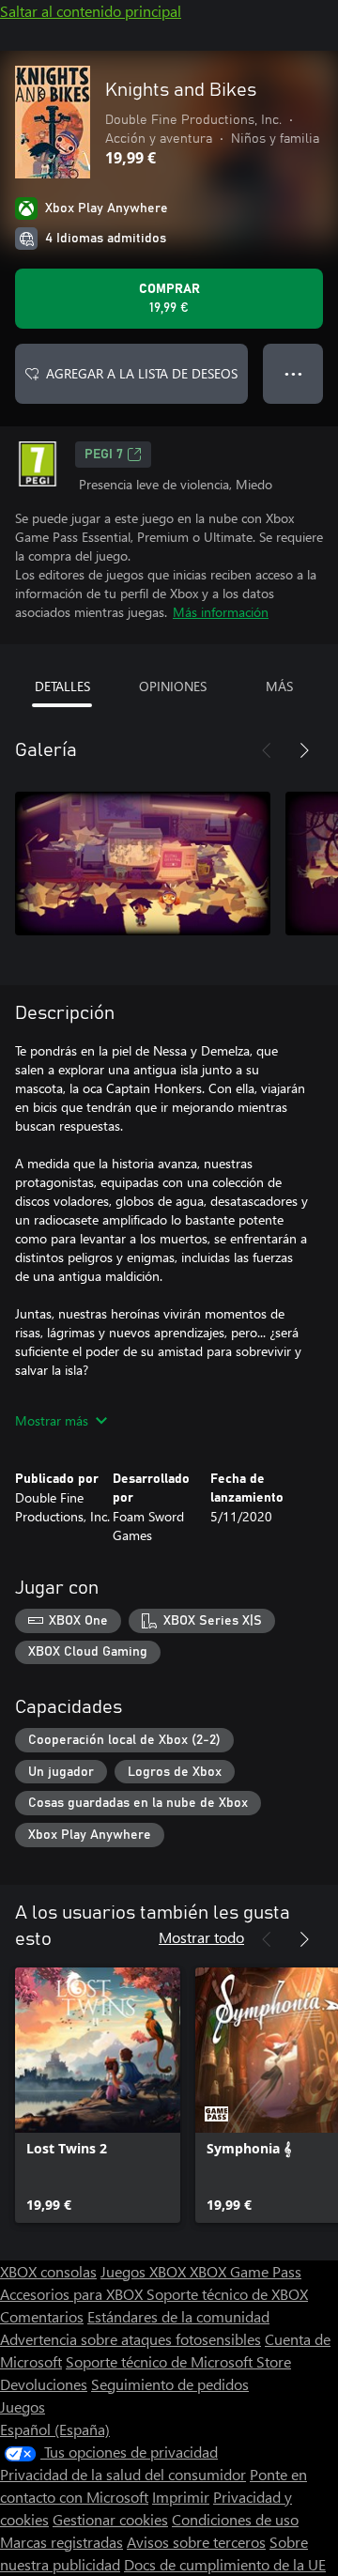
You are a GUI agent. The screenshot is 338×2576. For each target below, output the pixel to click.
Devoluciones (44, 2384)
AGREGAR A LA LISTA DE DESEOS (142, 373)
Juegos (23, 2406)
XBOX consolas (48, 2271)
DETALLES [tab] (62, 686)
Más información (221, 612)
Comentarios (42, 2316)
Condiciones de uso (235, 2519)
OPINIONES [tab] (173, 686)
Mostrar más (52, 1420)
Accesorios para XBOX (73, 2294)
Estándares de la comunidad (178, 2316)
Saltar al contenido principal (91, 11)
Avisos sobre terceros (196, 2542)
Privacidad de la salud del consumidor (123, 2474)
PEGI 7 (104, 455)
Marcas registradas (61, 2542)
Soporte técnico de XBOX (227, 2294)
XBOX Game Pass (246, 2271)
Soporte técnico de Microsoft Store (178, 2361)
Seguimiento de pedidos (170, 2384)
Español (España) (55, 2429)
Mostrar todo (201, 1937)
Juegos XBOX (145, 2271)
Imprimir (181, 2497)
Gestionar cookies (110, 2519)
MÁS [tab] (279, 686)
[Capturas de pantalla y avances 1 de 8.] (143, 863)
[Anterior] (267, 750)
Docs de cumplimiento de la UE (225, 2564)
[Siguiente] (304, 750)
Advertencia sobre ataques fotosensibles (131, 2339)
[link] (98, 2095)
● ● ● (293, 373)
